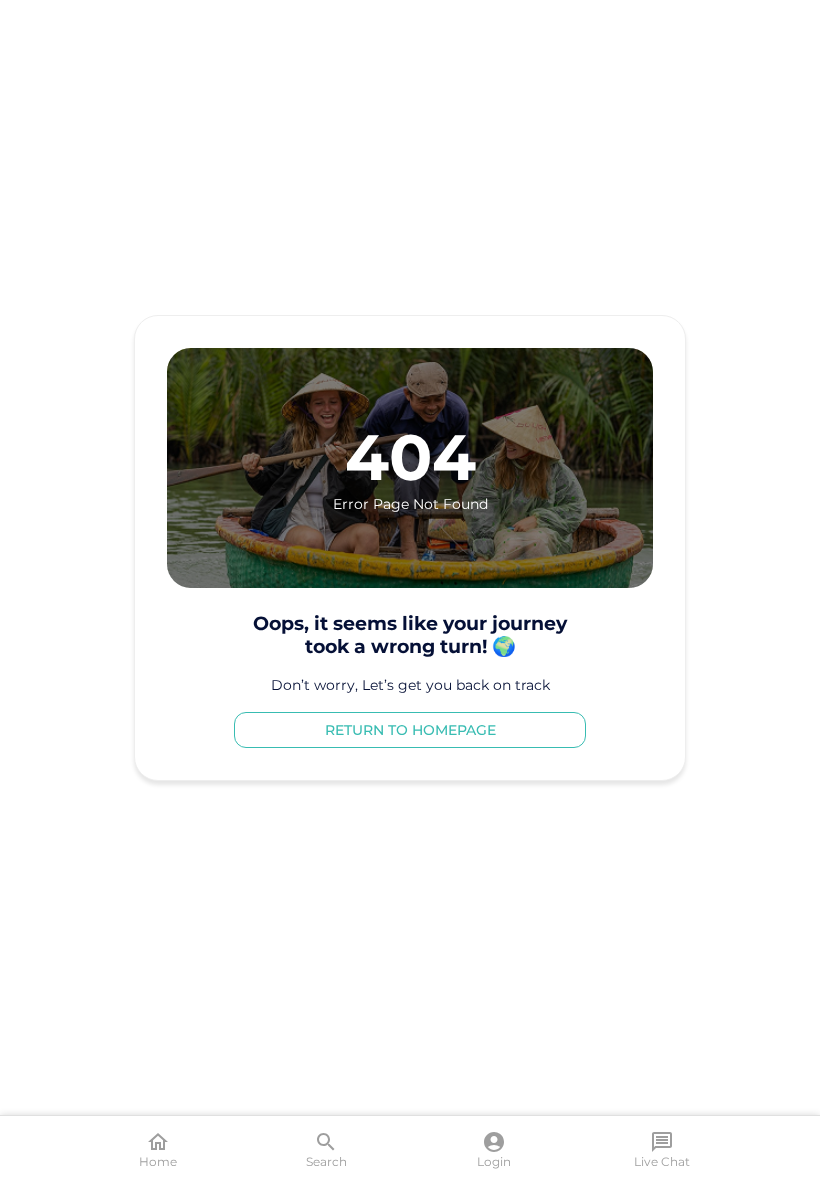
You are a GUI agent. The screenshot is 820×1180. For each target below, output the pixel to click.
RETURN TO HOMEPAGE (410, 730)
